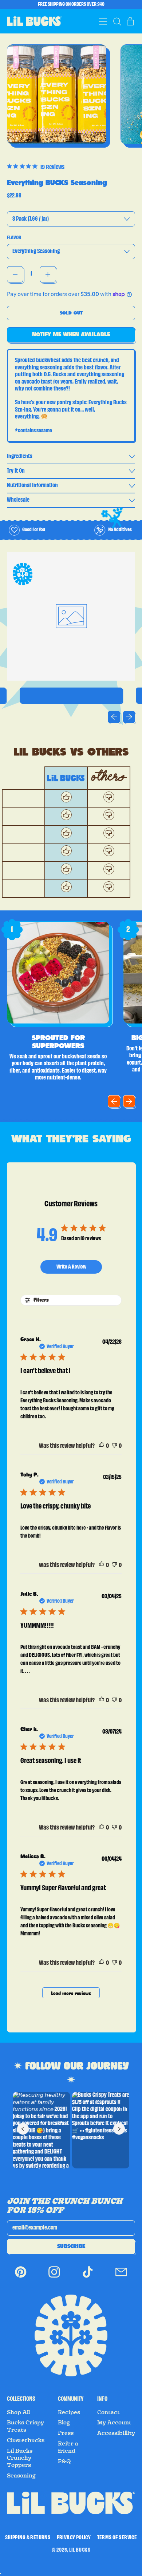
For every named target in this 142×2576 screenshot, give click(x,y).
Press (66, 2433)
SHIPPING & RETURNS (28, 2538)
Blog (64, 2423)
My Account (114, 2423)
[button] (117, 21)
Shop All (18, 2412)
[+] (48, 274)
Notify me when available (71, 334)
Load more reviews (71, 1994)
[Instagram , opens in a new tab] (54, 2277)
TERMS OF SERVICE (117, 2538)
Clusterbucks (26, 2440)
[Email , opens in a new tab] (121, 2277)
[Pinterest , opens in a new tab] (21, 2277)
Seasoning (21, 2476)
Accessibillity (116, 2433)
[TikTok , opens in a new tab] (88, 2277)
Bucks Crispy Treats (25, 2426)
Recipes (69, 2412)
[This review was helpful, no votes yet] (102, 1446)
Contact (109, 2412)
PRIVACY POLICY (74, 2538)
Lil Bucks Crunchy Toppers (20, 2458)
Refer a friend (68, 2447)
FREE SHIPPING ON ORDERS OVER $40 (71, 4)
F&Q (64, 2461)
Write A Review (71, 1267)
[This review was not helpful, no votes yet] (114, 1446)
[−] (15, 274)
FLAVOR (14, 238)
